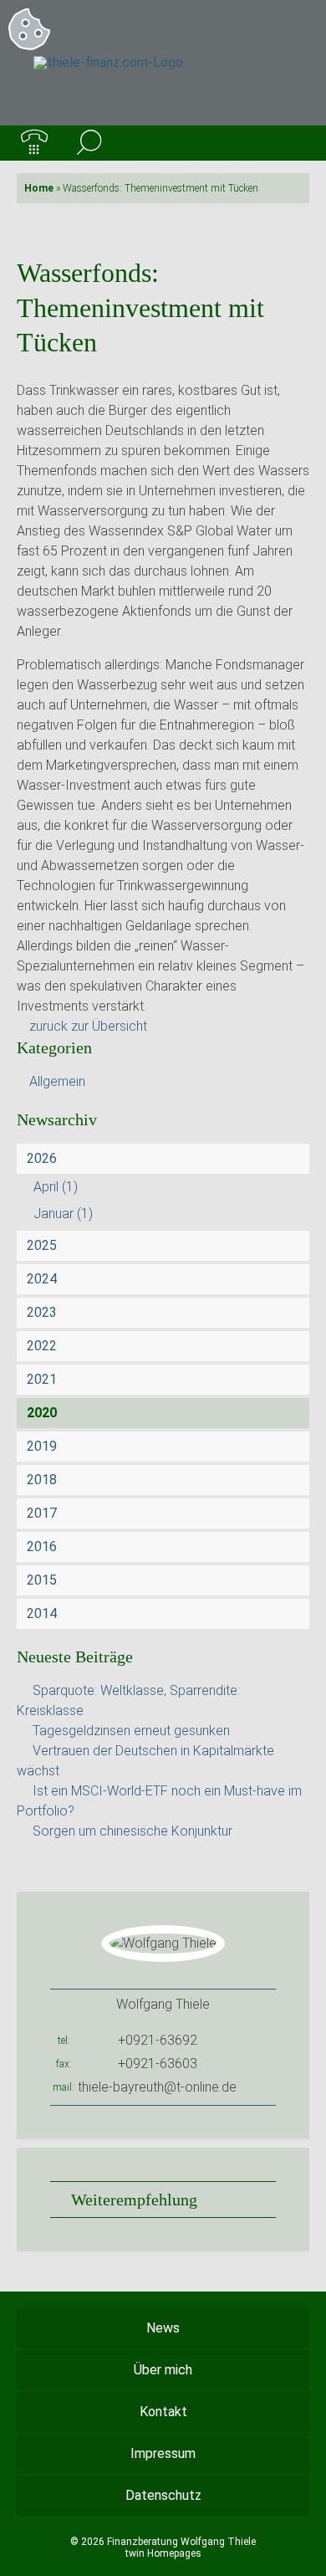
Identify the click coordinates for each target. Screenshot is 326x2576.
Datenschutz (163, 2495)
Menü (292, 143)
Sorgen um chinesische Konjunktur (132, 1831)
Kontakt (163, 2412)
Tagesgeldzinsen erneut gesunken (131, 1731)
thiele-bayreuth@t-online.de (157, 2087)
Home (39, 188)
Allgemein (57, 1081)
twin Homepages (163, 2553)
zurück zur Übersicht (88, 1026)
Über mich (163, 2370)
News (163, 2328)
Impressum (163, 2453)
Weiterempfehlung (134, 2200)
